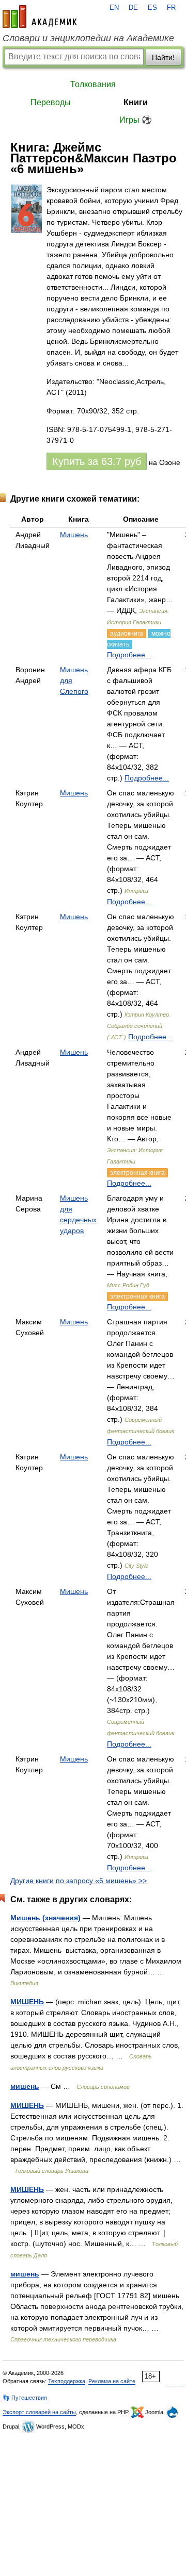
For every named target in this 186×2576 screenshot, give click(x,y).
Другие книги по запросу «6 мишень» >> (79, 1881)
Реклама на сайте (112, 2381)
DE (133, 8)
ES (152, 8)
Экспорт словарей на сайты (39, 2412)
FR (171, 8)
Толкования (93, 84)
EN (114, 8)
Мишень (74, 535)
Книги (136, 102)
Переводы (51, 102)
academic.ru (40, 16)
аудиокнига (127, 634)
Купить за (97, 461)
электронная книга (137, 1173)
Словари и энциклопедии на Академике (88, 38)
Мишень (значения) (45, 1918)
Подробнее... (129, 655)
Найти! (163, 57)
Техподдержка (67, 2381)
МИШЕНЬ (27, 2002)
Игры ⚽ (136, 120)
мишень (25, 2086)
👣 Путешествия (25, 2398)
